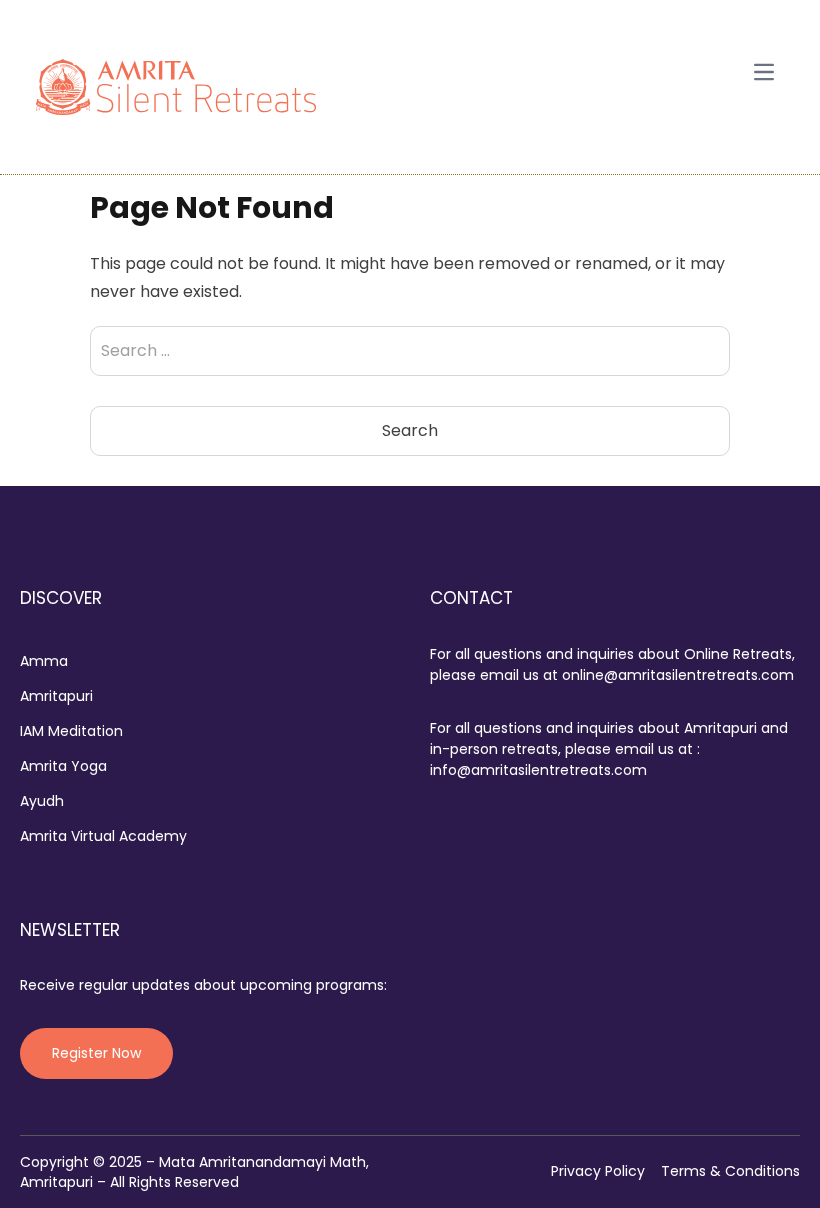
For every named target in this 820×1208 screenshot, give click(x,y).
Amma (44, 661)
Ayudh (42, 801)
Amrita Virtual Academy (103, 836)
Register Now (96, 1053)
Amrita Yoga (63, 766)
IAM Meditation (71, 731)
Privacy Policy (598, 1171)
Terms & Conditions (730, 1171)
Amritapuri (56, 696)
